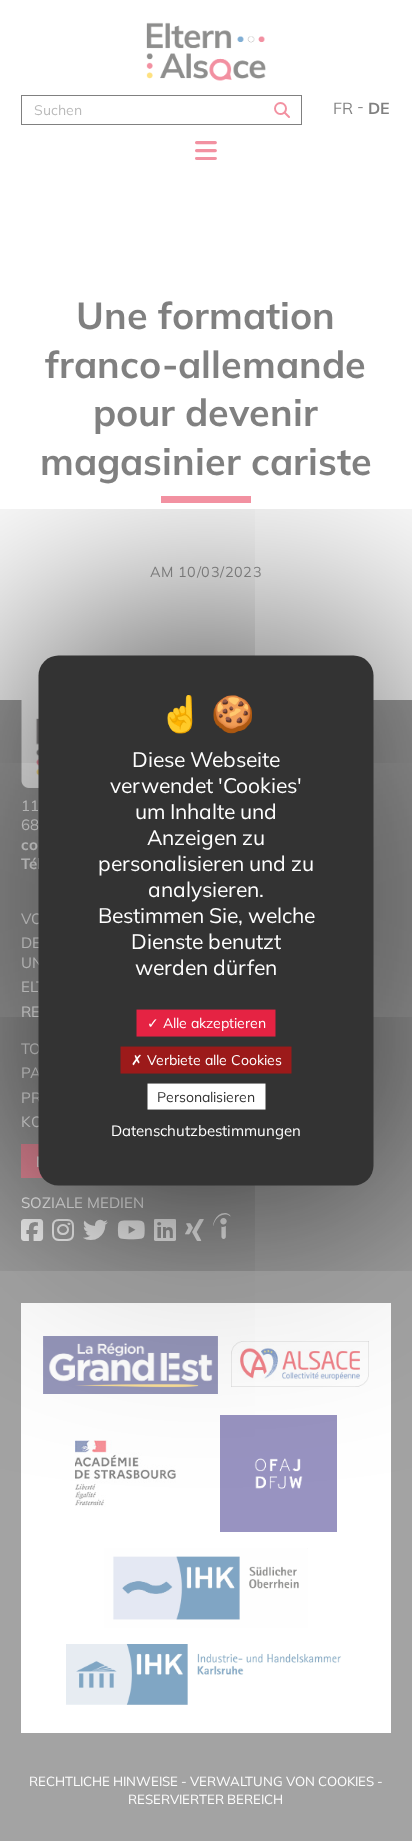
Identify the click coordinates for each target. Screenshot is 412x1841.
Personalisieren (206, 1096)
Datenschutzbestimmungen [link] (206, 1130)
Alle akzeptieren (212, 1023)
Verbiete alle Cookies (212, 1059)
